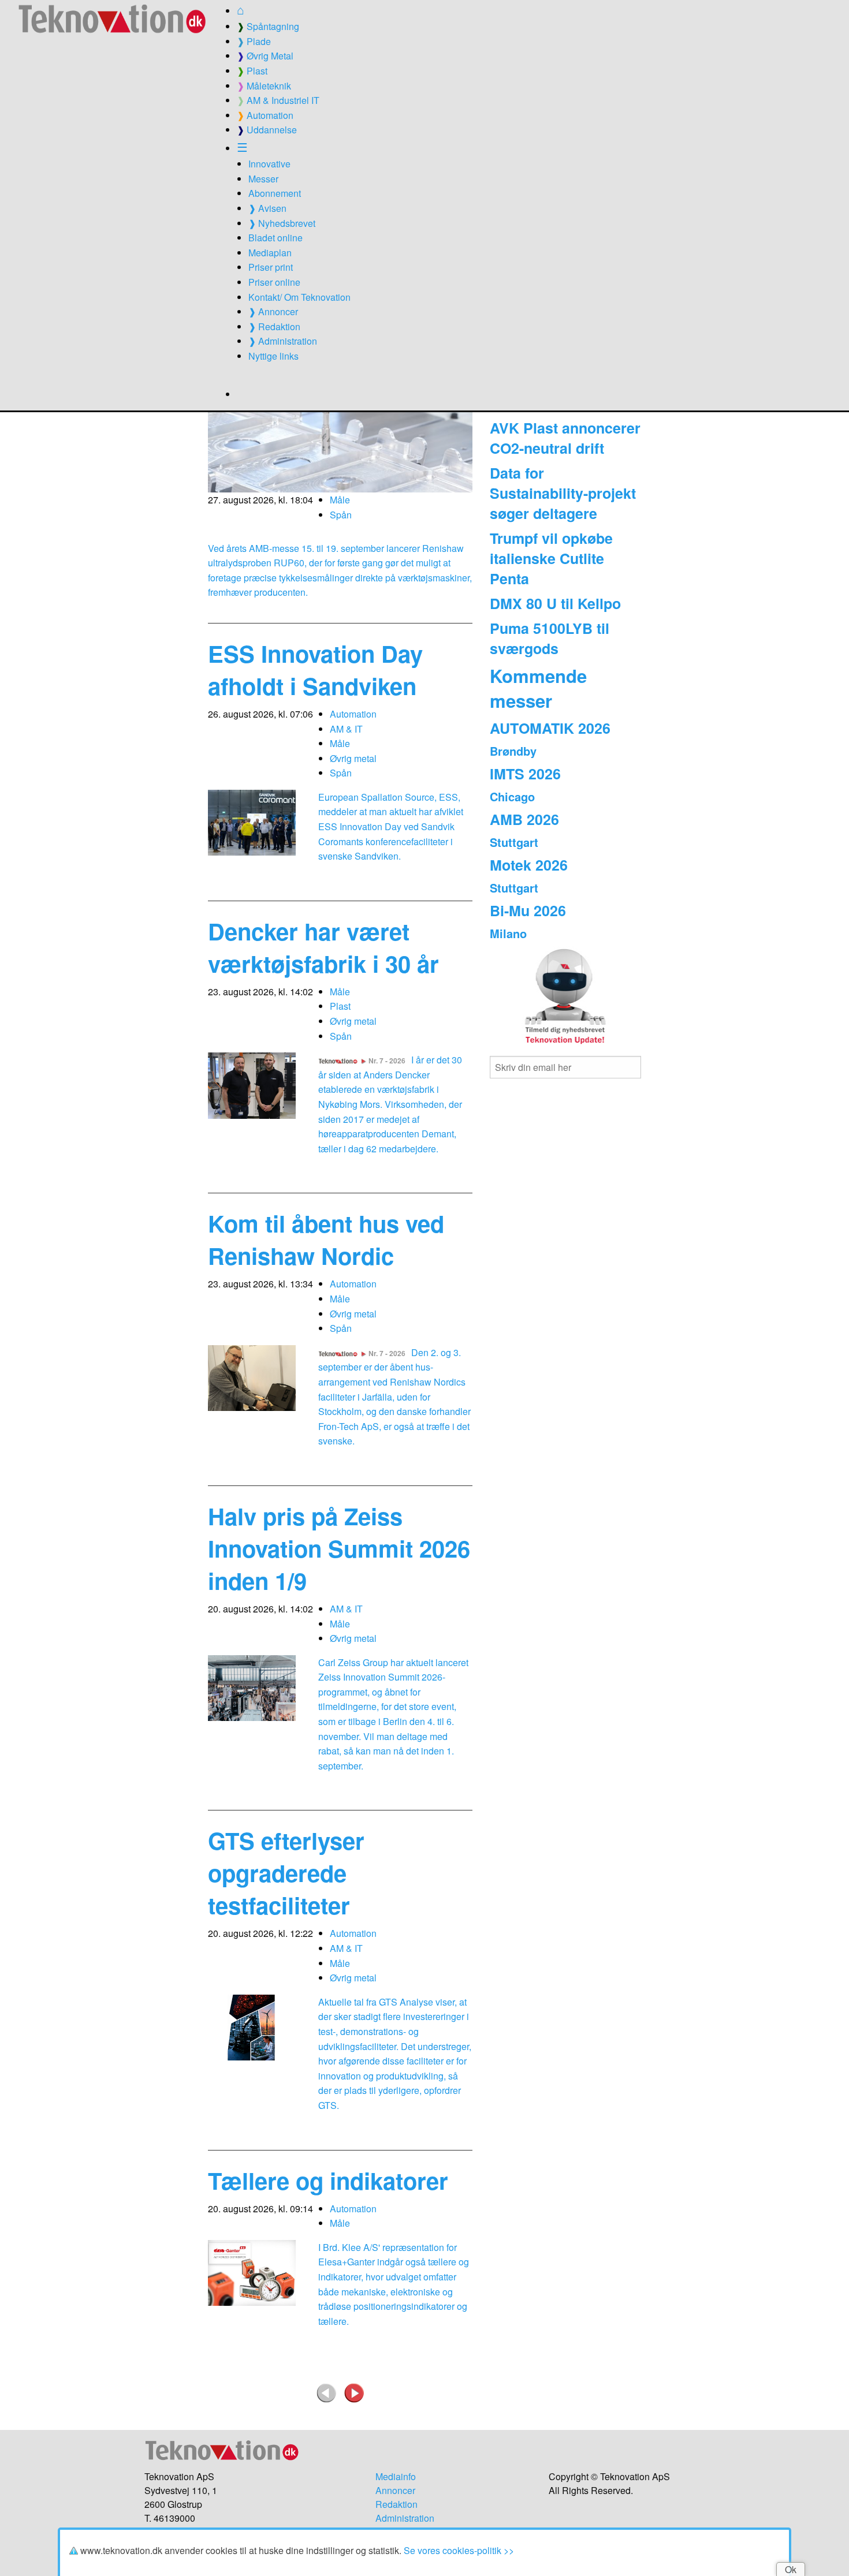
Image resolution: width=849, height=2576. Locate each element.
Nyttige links (273, 356)
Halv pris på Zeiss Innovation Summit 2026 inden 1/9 (339, 1548)
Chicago (512, 796)
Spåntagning (268, 26)
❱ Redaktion (274, 326)
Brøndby (513, 751)
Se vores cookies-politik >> (459, 2550)
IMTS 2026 (525, 774)
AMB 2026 (524, 819)
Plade (254, 41)
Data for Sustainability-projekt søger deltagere (563, 493)
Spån (341, 515)
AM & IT (346, 729)
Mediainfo (396, 2476)
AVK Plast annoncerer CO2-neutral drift (565, 438)
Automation (265, 115)
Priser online (274, 282)
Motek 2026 (529, 865)
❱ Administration (283, 341)
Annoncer (395, 2490)
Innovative (269, 164)
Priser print (271, 267)
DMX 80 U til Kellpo (555, 603)
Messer (263, 179)
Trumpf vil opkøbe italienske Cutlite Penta (551, 558)
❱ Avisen (267, 208)
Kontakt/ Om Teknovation (299, 297)
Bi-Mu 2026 (528, 910)
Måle (340, 500)
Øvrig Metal (265, 56)
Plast (252, 71)
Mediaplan (270, 253)
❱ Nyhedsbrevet (282, 223)
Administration (405, 2518)
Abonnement (275, 193)
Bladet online (275, 238)
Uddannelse (267, 130)
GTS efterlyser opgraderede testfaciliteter (286, 1873)
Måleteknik (264, 86)
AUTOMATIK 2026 (550, 728)
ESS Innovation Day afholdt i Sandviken (315, 669)
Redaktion (396, 2504)
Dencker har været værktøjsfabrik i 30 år (323, 947)
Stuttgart (514, 842)
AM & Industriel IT (278, 100)
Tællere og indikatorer (328, 2180)
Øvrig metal (353, 758)
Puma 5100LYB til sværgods (550, 638)
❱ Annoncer (273, 311)
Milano (508, 933)
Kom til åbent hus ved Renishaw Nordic (326, 1239)
